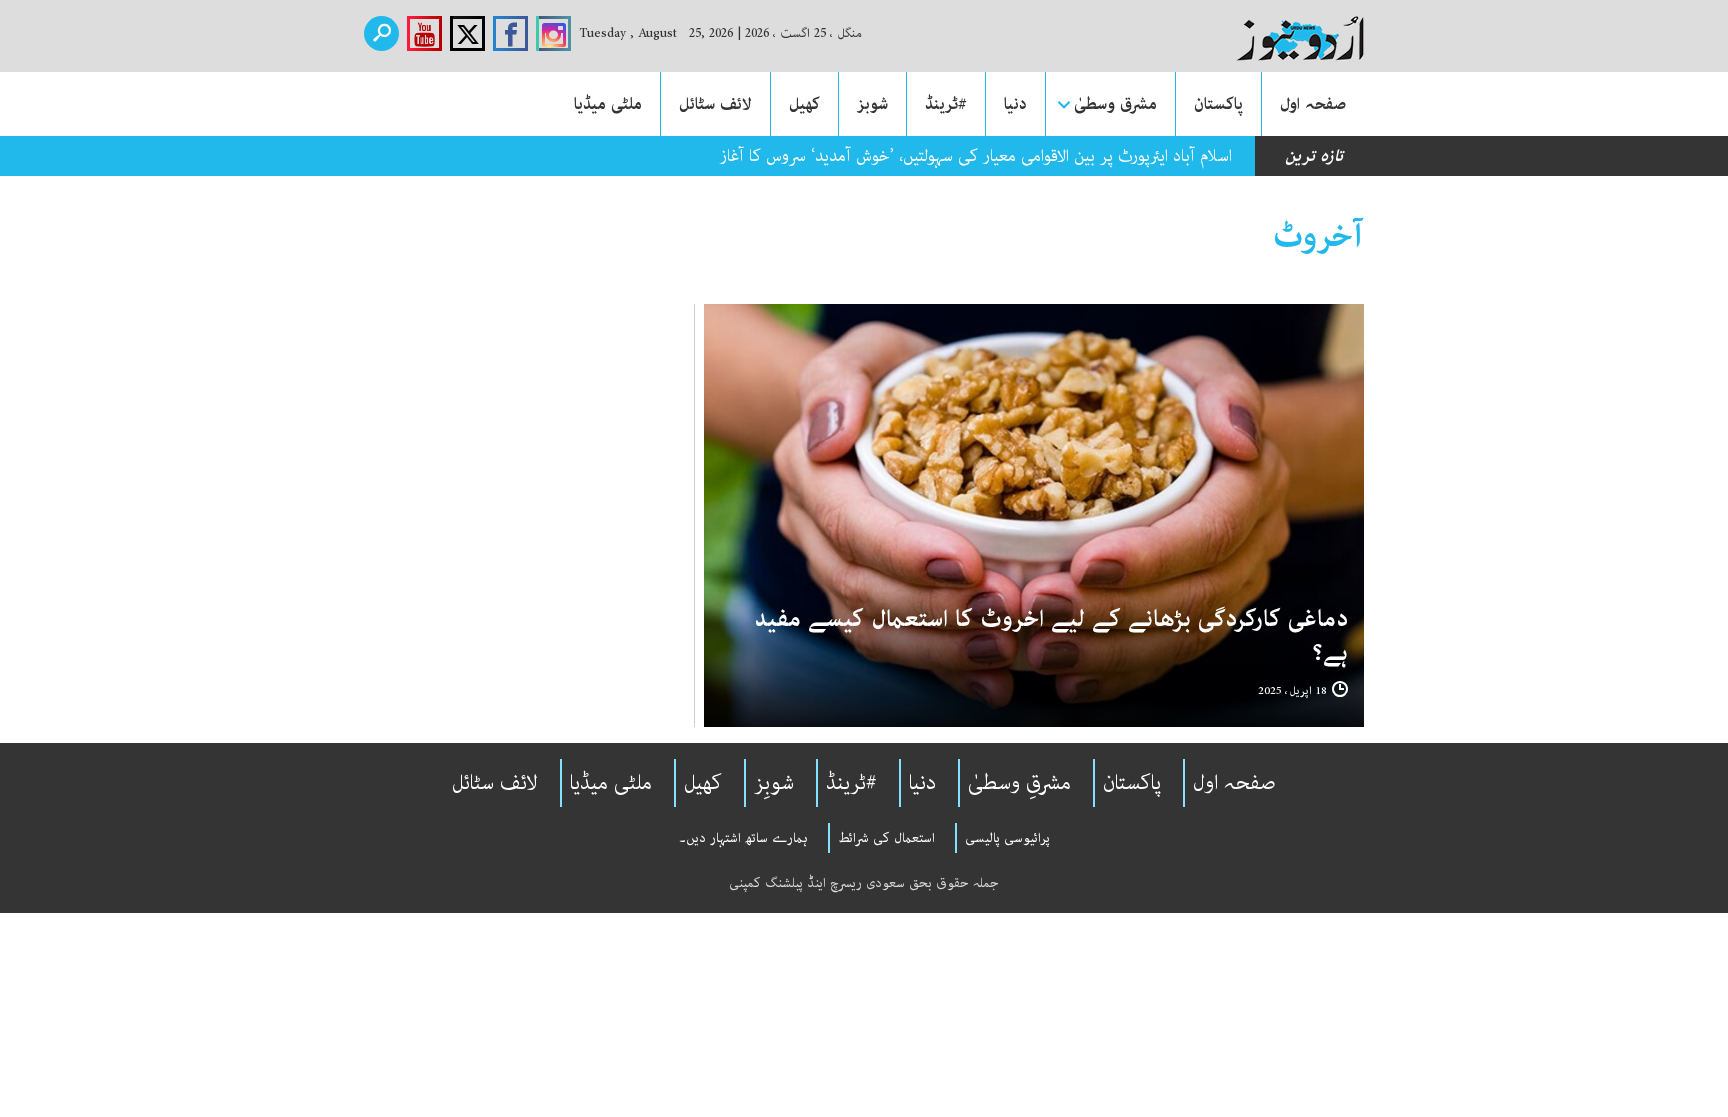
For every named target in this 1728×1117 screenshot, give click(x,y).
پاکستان (1218, 104)
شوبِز (774, 783)
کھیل (804, 104)
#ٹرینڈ (946, 104)
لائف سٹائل (715, 104)
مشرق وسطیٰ (1115, 104)
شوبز (872, 104)
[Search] (381, 33)
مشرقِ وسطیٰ (1019, 783)
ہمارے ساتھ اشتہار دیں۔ (743, 838)
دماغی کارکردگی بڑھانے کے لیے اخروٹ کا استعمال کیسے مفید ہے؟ (1051, 636)
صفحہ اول (1313, 104)
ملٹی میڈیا (608, 104)
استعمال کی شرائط (886, 838)
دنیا (1015, 104)
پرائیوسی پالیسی (1007, 838)
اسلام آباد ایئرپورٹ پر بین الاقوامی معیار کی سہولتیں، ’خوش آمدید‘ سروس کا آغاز (976, 156)
